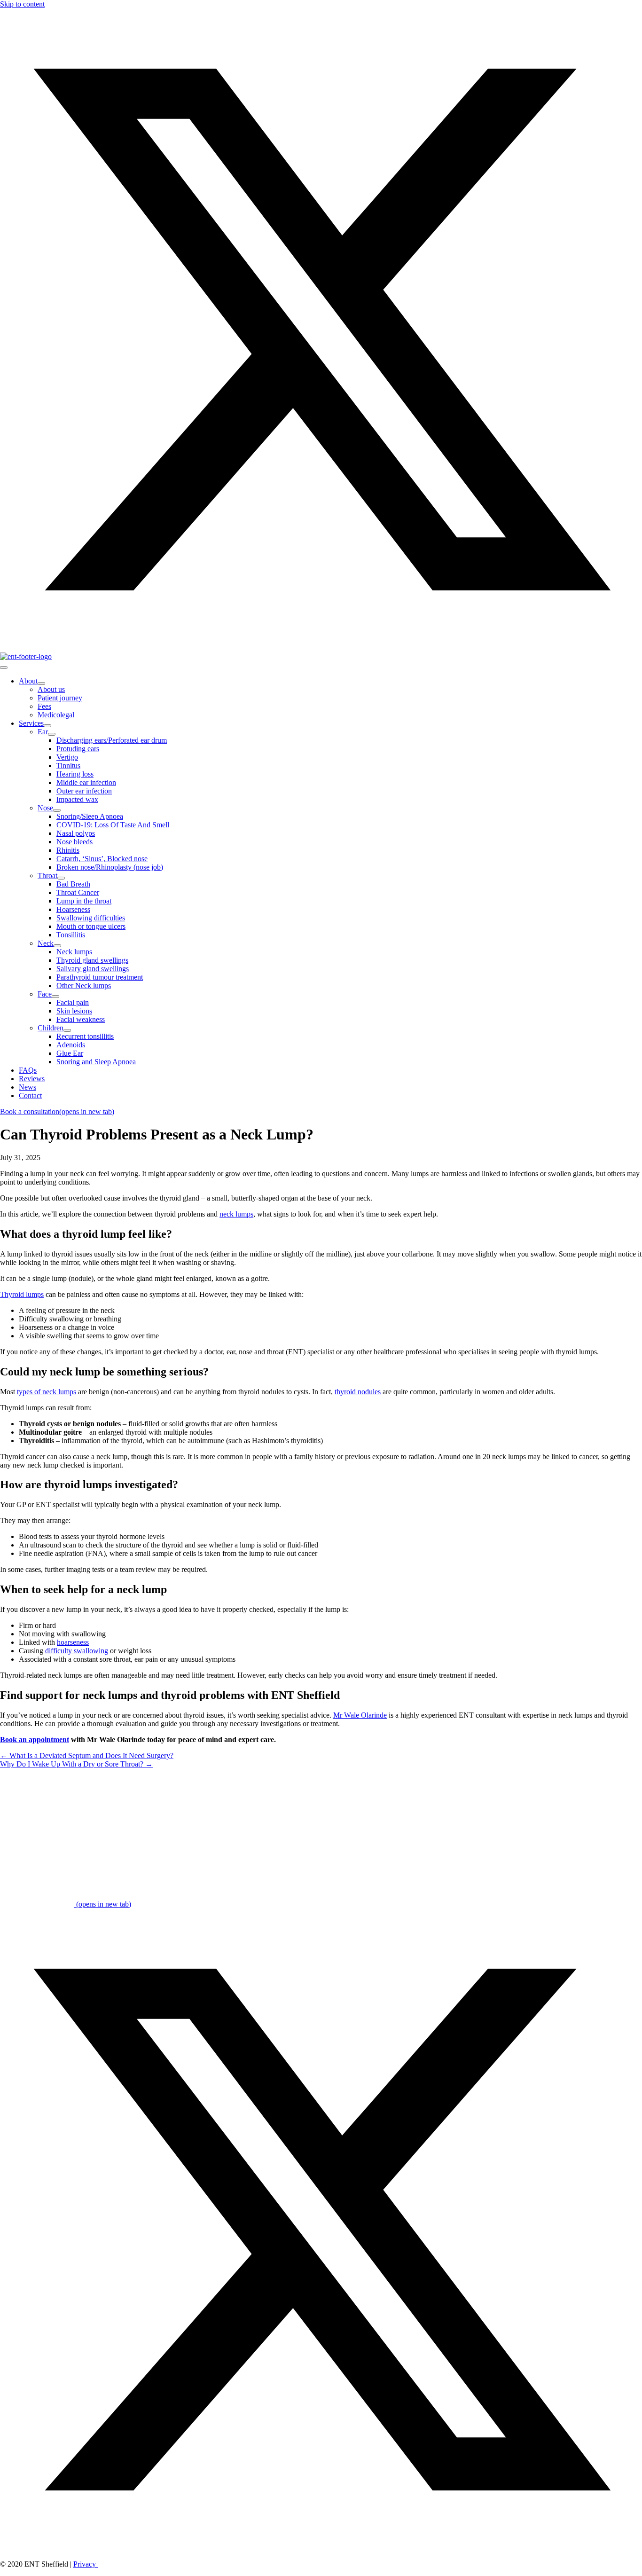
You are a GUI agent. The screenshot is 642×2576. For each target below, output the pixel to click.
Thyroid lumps (22, 1294)
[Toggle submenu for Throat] (61, 878)
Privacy (86, 2564)
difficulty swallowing (77, 1651)
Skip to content (22, 4)
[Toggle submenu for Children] (67, 1030)
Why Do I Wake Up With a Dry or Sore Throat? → (76, 1764)
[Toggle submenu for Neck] (57, 946)
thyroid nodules (358, 1392)
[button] (321, 648)
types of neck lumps (47, 1392)
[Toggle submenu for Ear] (52, 734)
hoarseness (73, 1642)
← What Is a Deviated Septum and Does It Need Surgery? (87, 1755)
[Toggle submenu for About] (41, 683)
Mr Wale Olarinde (360, 1715)
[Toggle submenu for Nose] (57, 810)
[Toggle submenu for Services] (47, 726)
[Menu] (4, 668)
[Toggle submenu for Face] (55, 997)
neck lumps (236, 1214)
